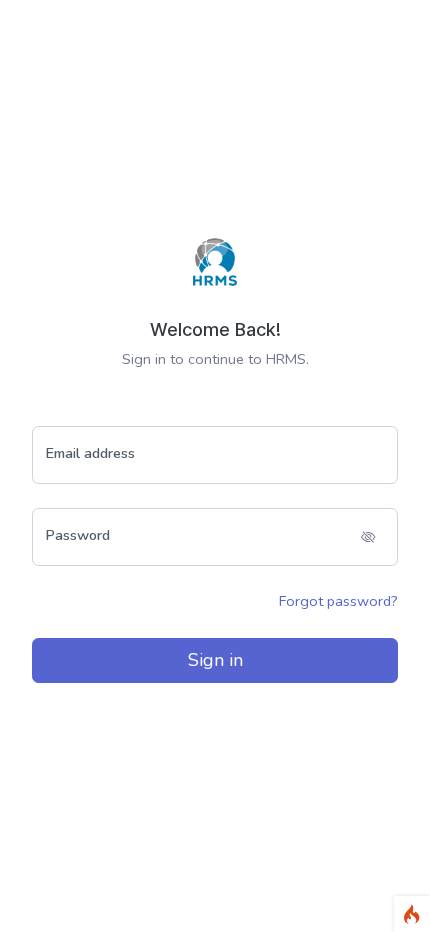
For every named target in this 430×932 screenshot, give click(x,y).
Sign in (215, 660)
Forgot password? (338, 601)
